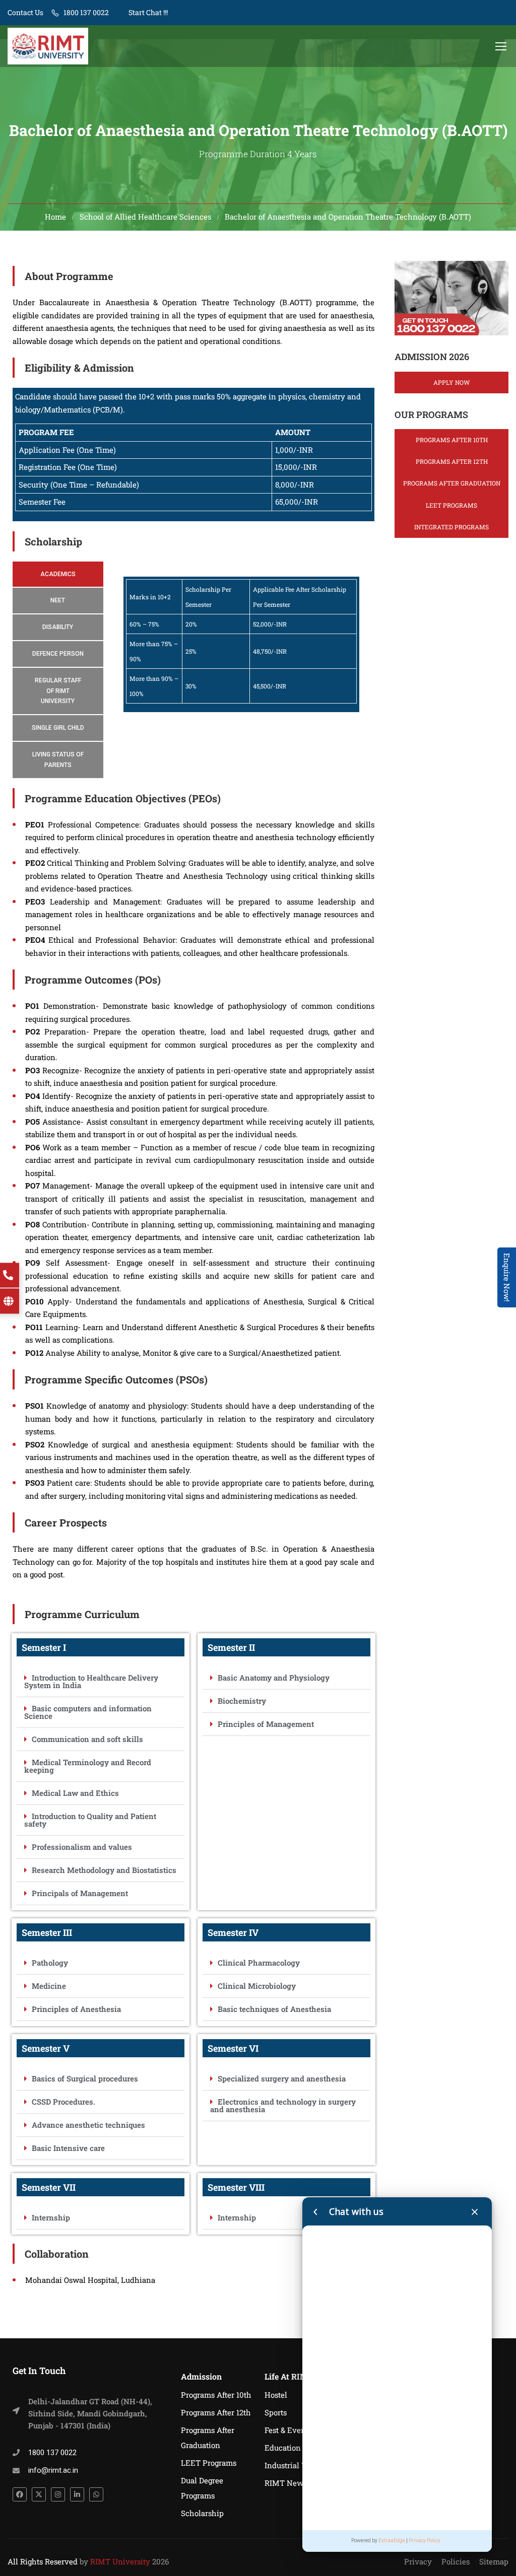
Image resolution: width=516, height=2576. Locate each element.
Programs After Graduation (452, 483)
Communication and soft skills (87, 1739)
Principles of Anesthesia (76, 2009)
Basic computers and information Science (88, 1712)
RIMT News (286, 2483)
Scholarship (202, 2513)
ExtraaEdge (392, 2540)
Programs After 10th (452, 440)
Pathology (50, 1963)
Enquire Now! (507, 1277)
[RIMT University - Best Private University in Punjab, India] (48, 46)
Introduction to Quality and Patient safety (90, 1820)
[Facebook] (20, 2494)
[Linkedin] (77, 2494)
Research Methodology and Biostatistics (104, 1870)
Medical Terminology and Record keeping (88, 1766)
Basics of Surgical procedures (85, 2078)
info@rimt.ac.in (53, 2470)
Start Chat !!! (147, 12)
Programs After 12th (452, 461)
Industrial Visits (293, 2465)
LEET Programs (451, 505)
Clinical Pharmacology (259, 1963)
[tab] (58, 574)
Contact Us (25, 12)
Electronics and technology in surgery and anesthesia (283, 2105)
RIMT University (120, 2561)
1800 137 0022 (86, 12)
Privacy (418, 2561)
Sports (276, 2412)
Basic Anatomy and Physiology (274, 1678)
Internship (51, 2217)
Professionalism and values (82, 1847)
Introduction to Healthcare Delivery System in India (91, 1681)
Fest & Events (288, 2430)
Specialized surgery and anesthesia (282, 2078)
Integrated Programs (451, 527)
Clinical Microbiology (257, 1986)
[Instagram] (58, 2494)
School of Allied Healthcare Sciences (145, 217)
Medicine (49, 1986)
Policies (456, 2561)
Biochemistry (242, 1701)
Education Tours (294, 2448)
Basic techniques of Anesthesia (274, 2009)
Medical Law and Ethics (75, 1793)
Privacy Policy (425, 2540)
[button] (101, 1682)
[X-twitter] (39, 2494)
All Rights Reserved (43, 2561)
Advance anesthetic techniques (88, 2125)
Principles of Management (266, 1724)
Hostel (276, 2395)
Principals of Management (80, 1893)
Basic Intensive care (68, 2148)
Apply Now (451, 382)
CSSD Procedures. (63, 2102)
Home (55, 217)
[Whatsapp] (96, 2494)
